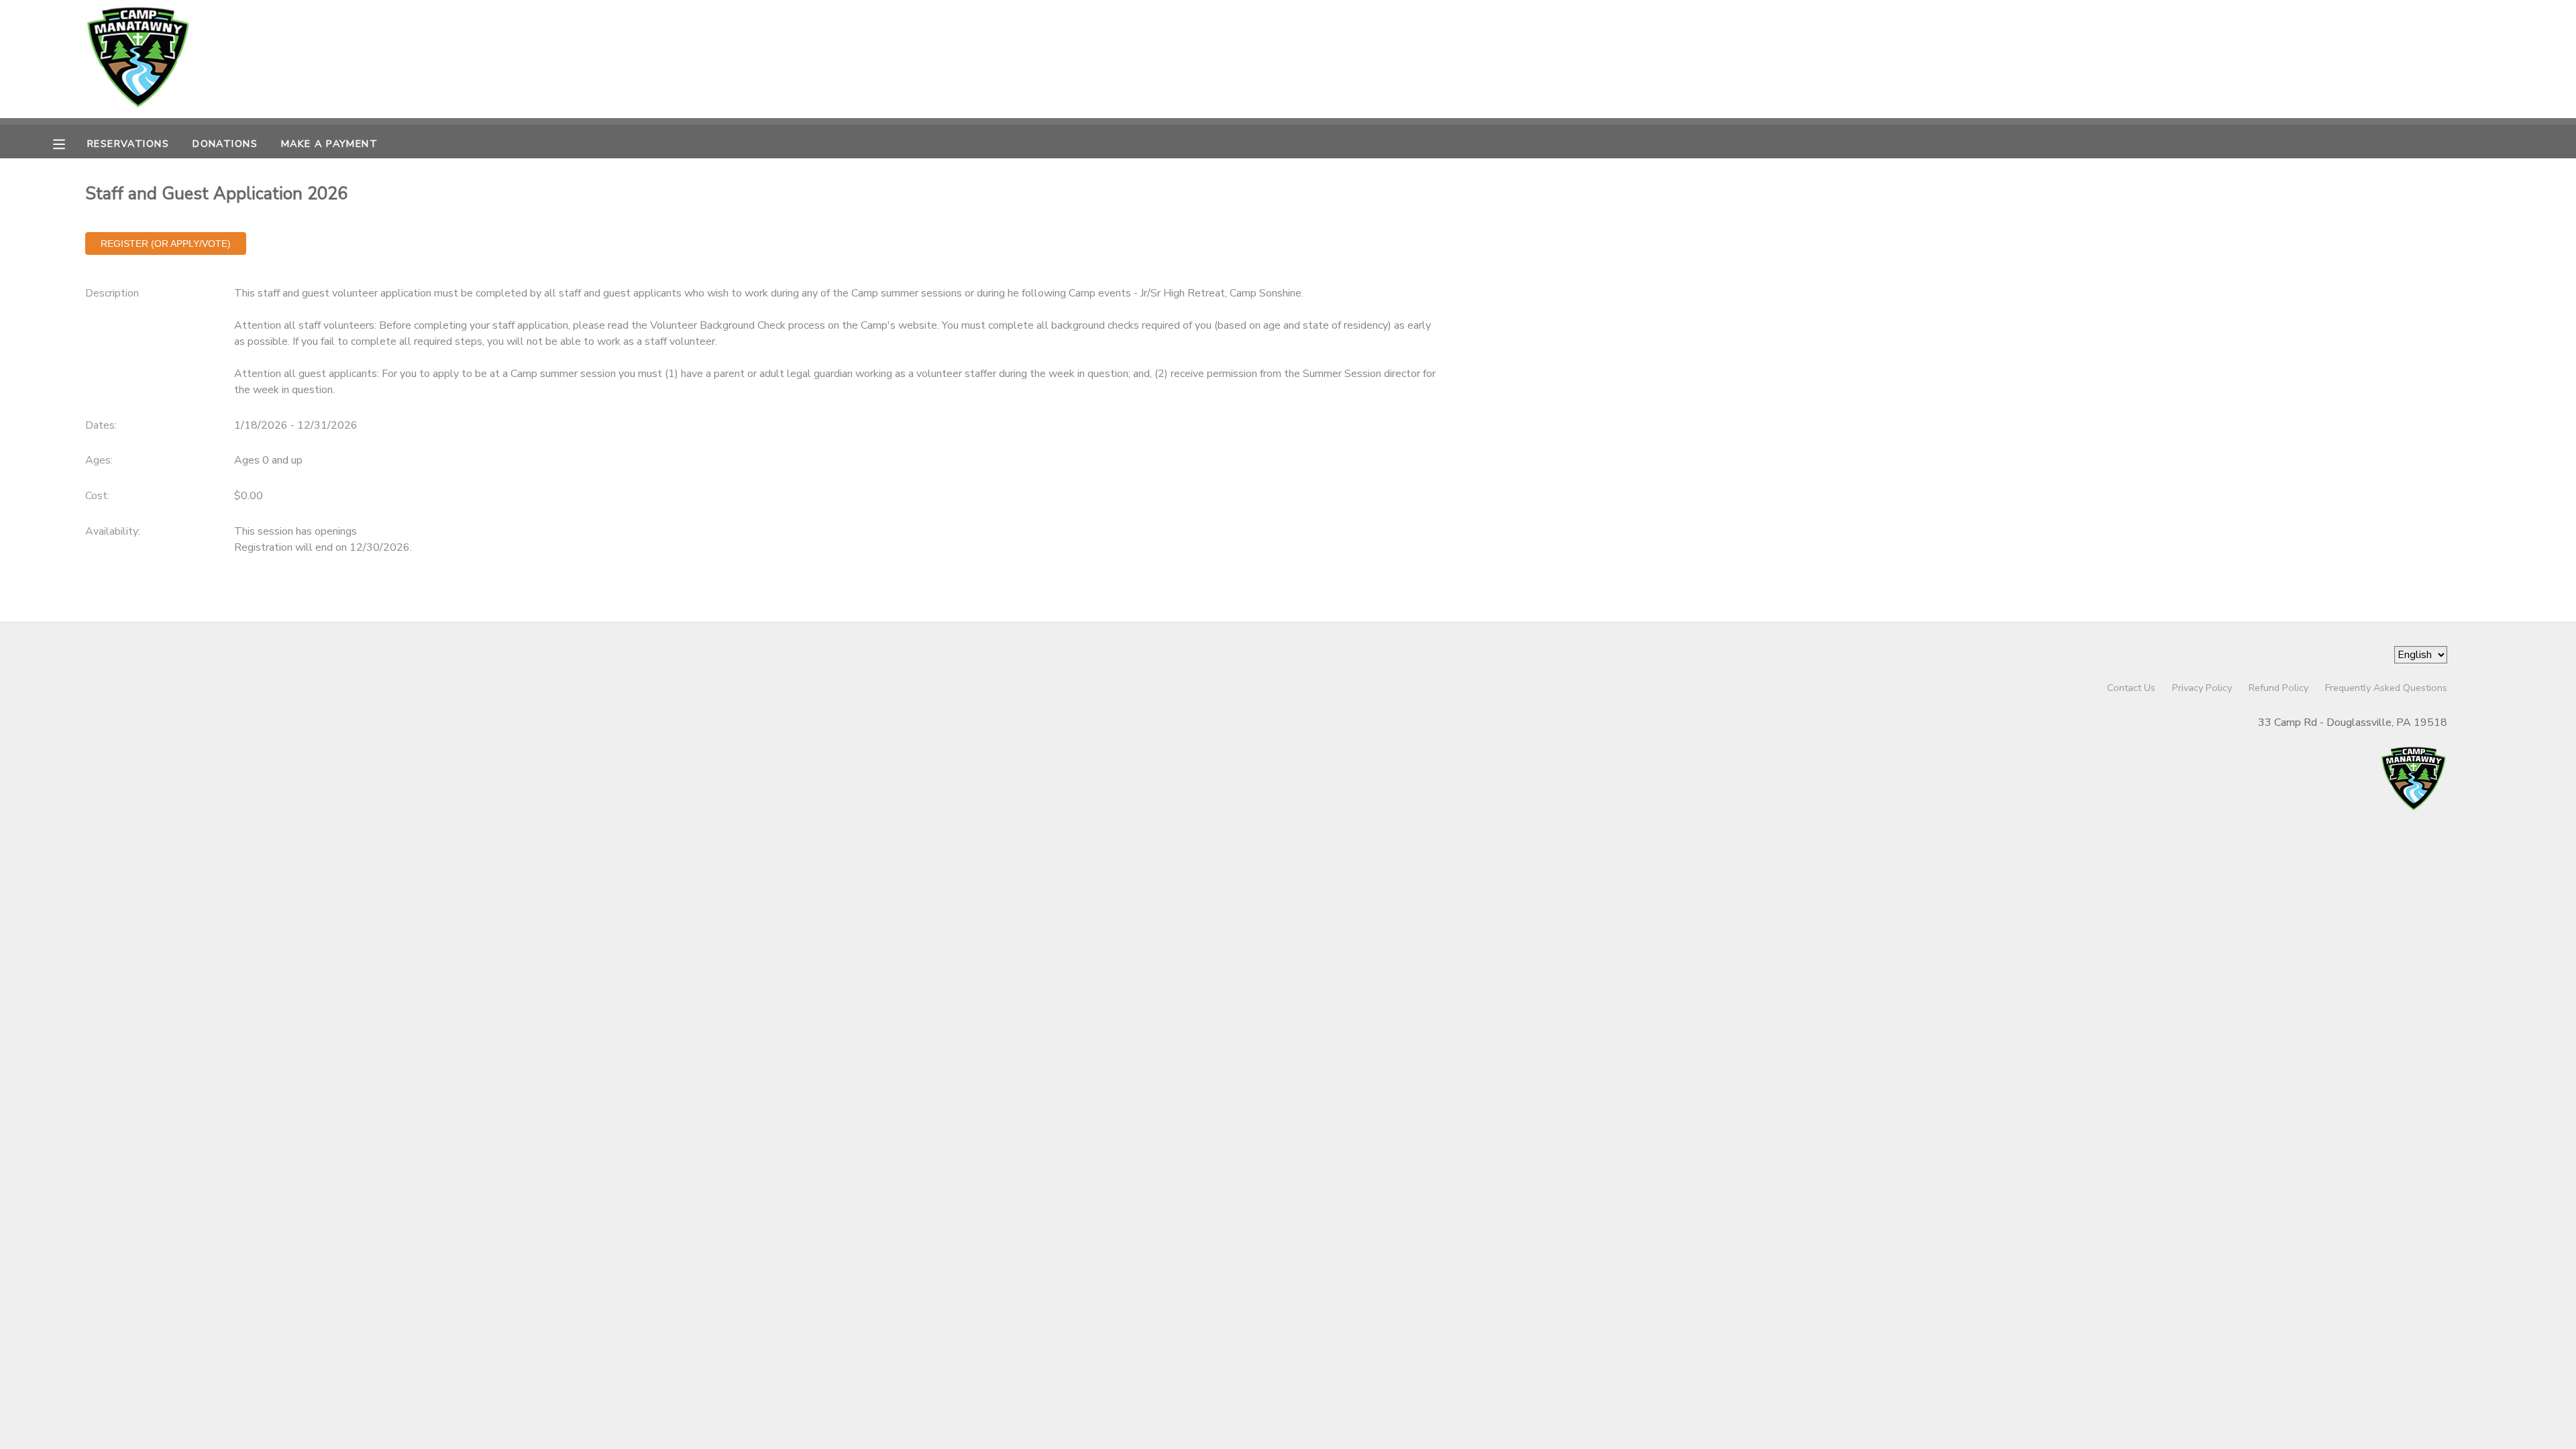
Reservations (128, 144)
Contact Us (2131, 688)
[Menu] (69, 143)
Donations (225, 144)
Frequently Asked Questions (2386, 688)
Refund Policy (2278, 688)
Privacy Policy (2202, 688)
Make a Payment (329, 144)
